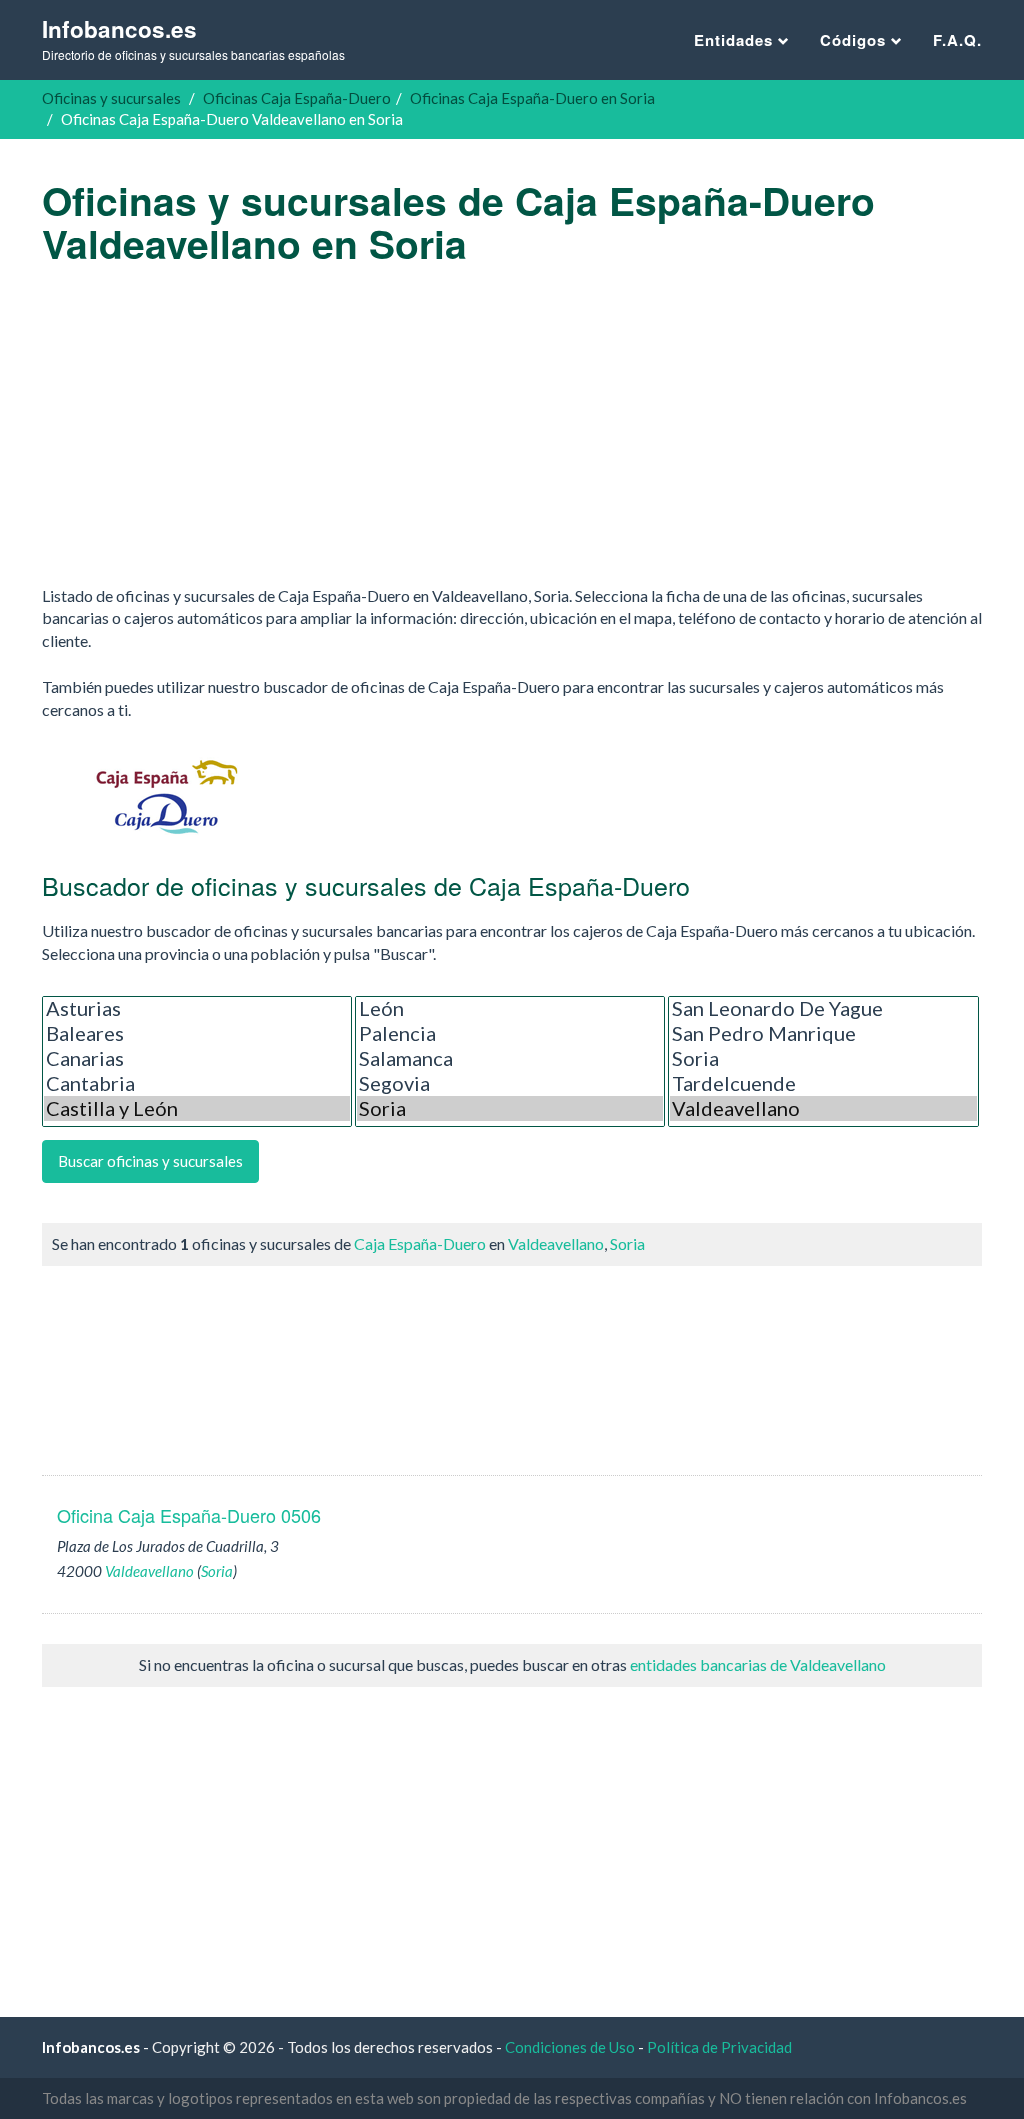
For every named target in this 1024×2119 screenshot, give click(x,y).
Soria (627, 1243)
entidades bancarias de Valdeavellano (758, 1664)
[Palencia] (510, 1033)
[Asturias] (197, 1008)
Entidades (736, 40)
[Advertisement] (512, 425)
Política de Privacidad (719, 2047)
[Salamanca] (510, 1058)
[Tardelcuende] (823, 1083)
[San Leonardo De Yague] (823, 1008)
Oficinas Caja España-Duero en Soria (532, 98)
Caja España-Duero (420, 1243)
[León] (510, 1008)
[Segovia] (510, 1083)
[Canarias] (197, 1058)
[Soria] (510, 1108)
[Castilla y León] (197, 1108)
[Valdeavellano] (823, 1108)
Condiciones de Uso (570, 2047)
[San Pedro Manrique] (823, 1033)
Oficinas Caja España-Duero (297, 98)
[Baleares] (197, 1033)
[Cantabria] (197, 1083)
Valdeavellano (556, 1243)
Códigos (855, 40)
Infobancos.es (193, 38)
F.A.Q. (957, 40)
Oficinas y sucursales (111, 98)
